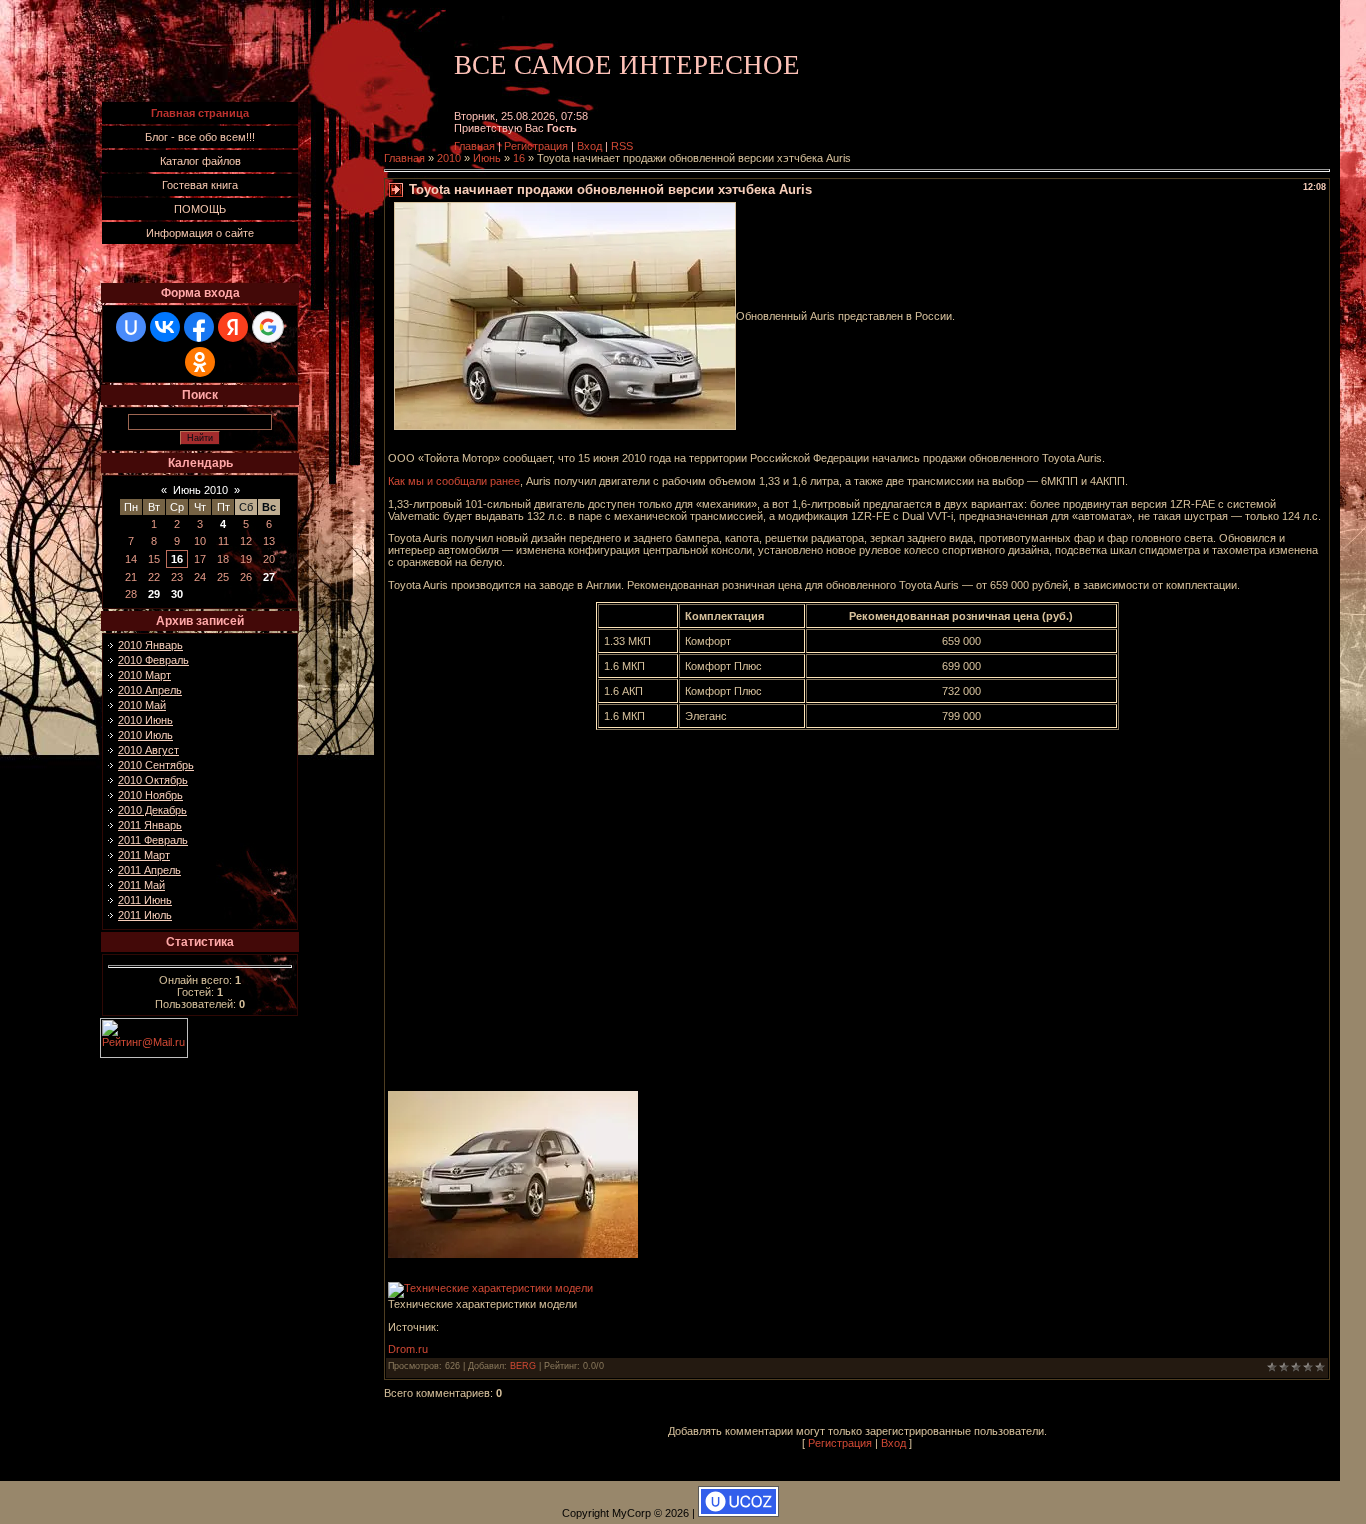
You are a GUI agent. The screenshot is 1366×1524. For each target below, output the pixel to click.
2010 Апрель (150, 690)
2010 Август (148, 750)
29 (154, 594)
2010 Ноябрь (150, 795)
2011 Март (144, 855)
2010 (449, 158)
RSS (622, 146)
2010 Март (144, 675)
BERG (523, 1366)
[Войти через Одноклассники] (200, 362)
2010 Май (142, 705)
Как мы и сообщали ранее (454, 481)
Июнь (487, 158)
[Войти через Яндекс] (233, 327)
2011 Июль (145, 915)
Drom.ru (408, 1349)
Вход (589, 146)
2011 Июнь (145, 900)
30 (177, 594)
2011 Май (141, 885)
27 (269, 577)
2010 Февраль (153, 660)
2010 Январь (150, 645)
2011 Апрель (149, 870)
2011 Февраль (153, 840)
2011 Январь (150, 825)
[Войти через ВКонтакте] (165, 327)
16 (177, 559)
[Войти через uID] (131, 327)
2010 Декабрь (152, 810)
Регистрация (536, 146)
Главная (474, 146)
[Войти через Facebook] (199, 327)
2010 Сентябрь (156, 765)
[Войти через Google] (268, 327)
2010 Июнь (145, 720)
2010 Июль (145, 735)
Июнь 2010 (200, 490)
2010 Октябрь (153, 780)
